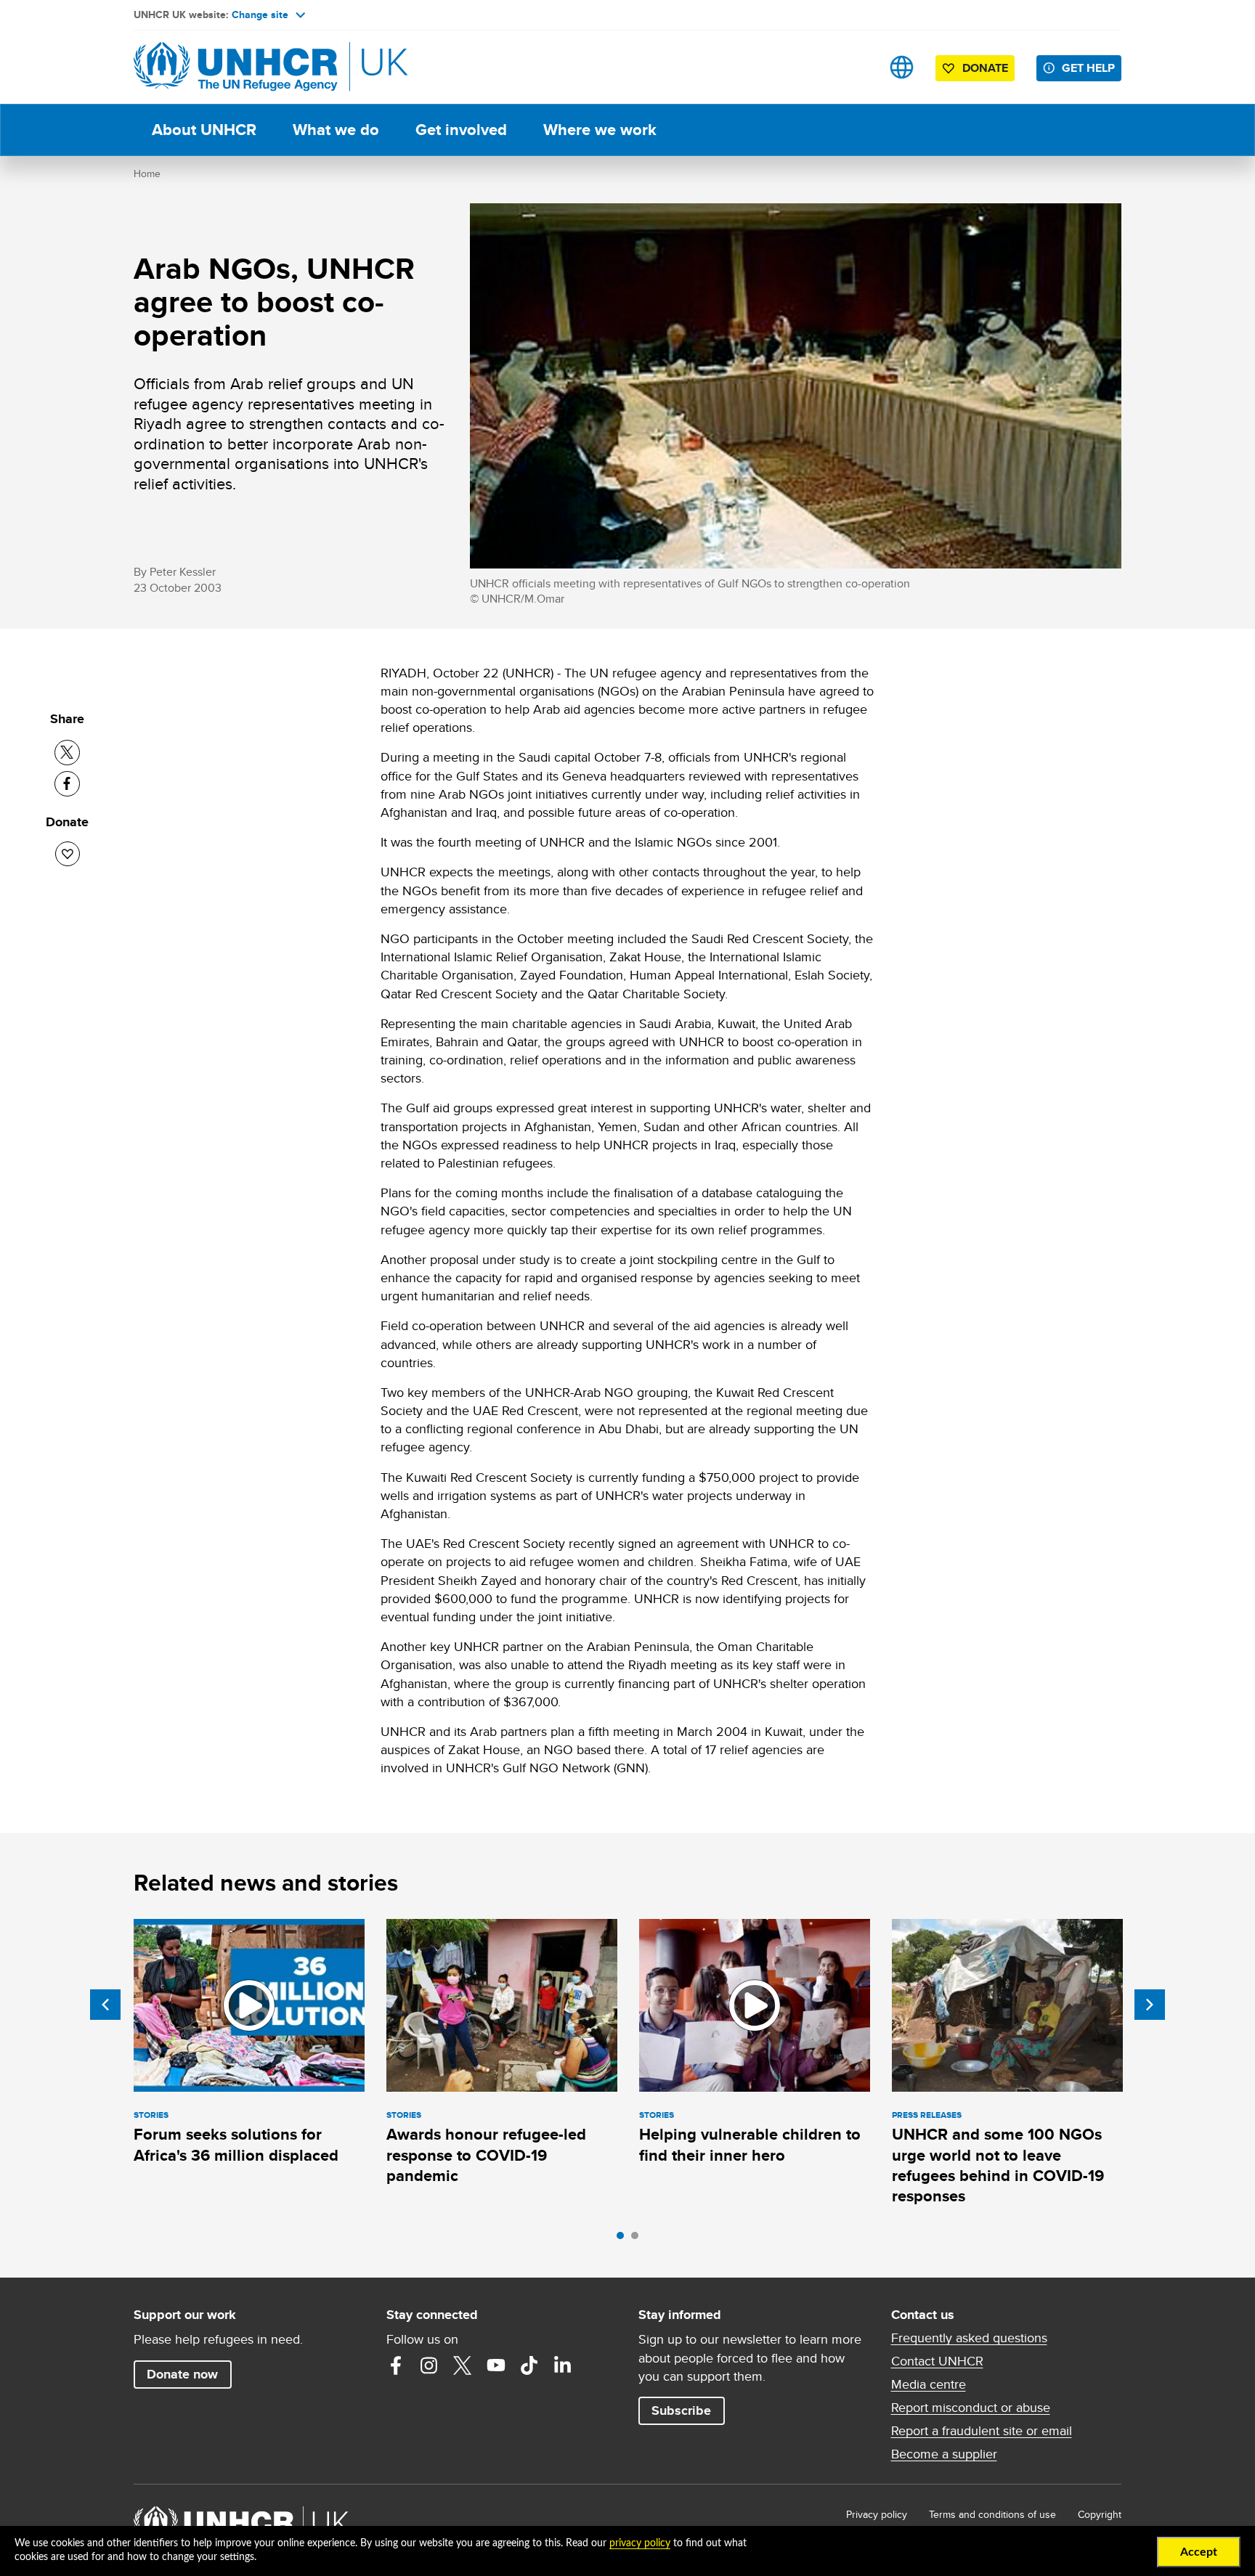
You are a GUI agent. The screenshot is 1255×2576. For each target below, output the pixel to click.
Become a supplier (944, 2454)
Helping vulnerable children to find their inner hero (750, 2144)
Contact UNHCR (937, 2361)
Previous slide (105, 2005)
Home (147, 174)
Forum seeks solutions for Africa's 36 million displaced (236, 2144)
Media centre (929, 2384)
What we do (336, 130)
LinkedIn (563, 2365)
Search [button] (856, 67)
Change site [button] (260, 15)
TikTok (529, 2365)
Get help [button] (1088, 68)
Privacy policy (877, 2514)
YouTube (496, 2365)
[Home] (235, 67)
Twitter (463, 2365)
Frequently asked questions (969, 2338)
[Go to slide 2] (638, 2239)
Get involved (461, 130)
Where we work (600, 130)
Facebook (396, 2365)
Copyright (1100, 2514)
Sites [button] (902, 67)
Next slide (1150, 2005)
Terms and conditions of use (992, 2514)
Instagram (429, 2365)
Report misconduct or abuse (971, 2408)
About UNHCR (204, 130)
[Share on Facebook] (67, 784)
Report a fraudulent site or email (982, 2431)
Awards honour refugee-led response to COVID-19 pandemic (486, 2155)
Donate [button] (985, 68)
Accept (1199, 2552)
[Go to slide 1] (624, 2239)
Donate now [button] (182, 2374)
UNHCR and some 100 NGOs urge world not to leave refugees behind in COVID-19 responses (998, 2165)
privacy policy (640, 2543)
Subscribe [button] (681, 2410)
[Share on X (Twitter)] (67, 753)
